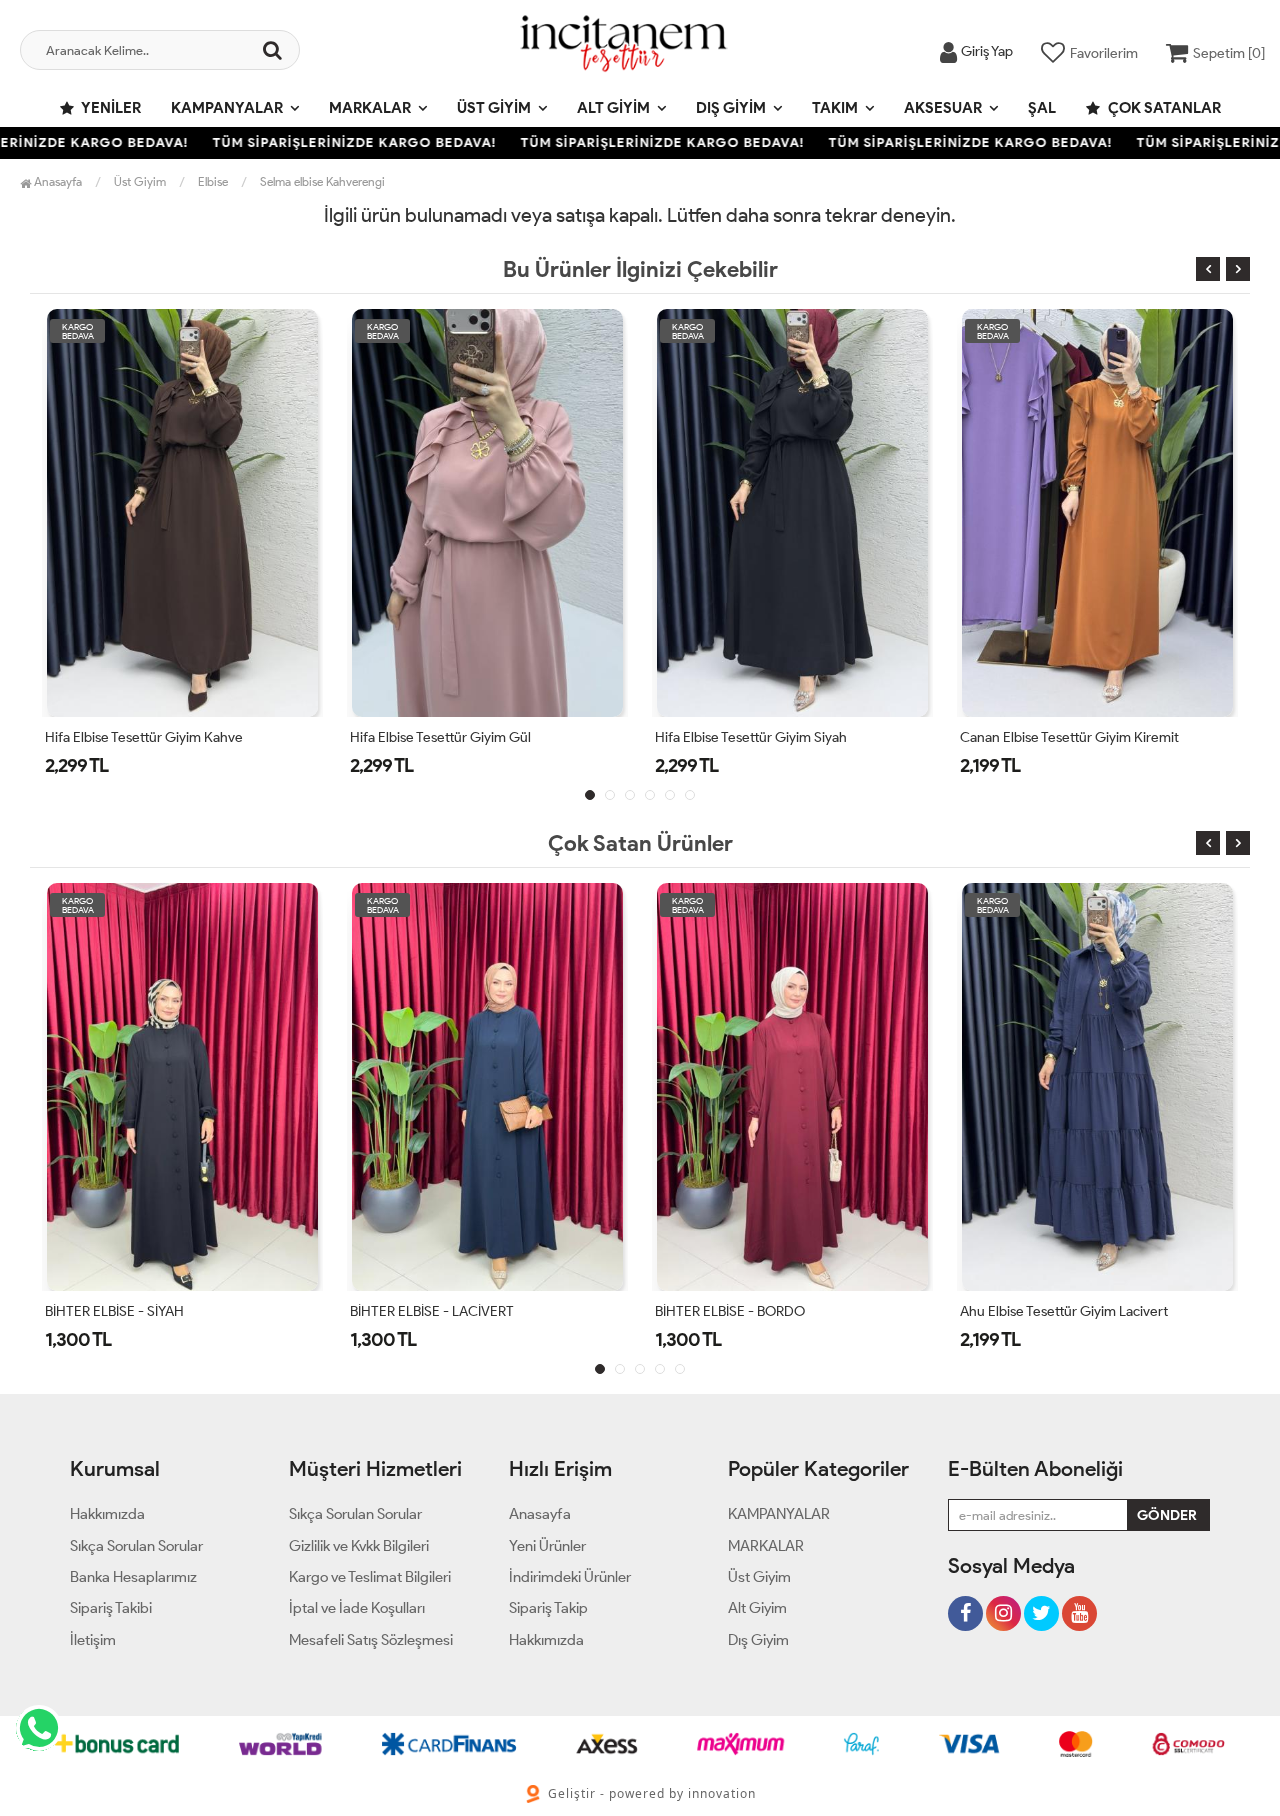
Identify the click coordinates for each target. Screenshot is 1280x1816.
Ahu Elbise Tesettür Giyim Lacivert (1064, 1311)
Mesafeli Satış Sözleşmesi (371, 1640)
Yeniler (110, 108)
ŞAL (1042, 108)
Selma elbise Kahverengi (322, 181)
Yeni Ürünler (547, 1546)
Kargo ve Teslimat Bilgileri (370, 1577)
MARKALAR (370, 108)
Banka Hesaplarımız (133, 1577)
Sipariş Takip (548, 1608)
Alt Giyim (613, 108)
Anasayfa (56, 181)
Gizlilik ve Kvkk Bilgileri (359, 1546)
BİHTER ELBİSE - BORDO (730, 1311)
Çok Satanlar (1163, 108)
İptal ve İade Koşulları (357, 1608)
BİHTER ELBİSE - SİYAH (114, 1311)
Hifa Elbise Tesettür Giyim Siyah (751, 737)
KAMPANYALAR (227, 108)
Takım (835, 108)
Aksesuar (943, 108)
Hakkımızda (107, 1514)
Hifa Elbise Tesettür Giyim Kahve (144, 737)
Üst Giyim (494, 108)
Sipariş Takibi (111, 1608)
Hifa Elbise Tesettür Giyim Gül (440, 737)
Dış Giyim (731, 108)
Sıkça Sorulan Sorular (136, 1546)
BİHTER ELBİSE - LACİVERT (432, 1311)
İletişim (93, 1640)
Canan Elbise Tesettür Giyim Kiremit (1069, 737)
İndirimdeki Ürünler (570, 1577)
